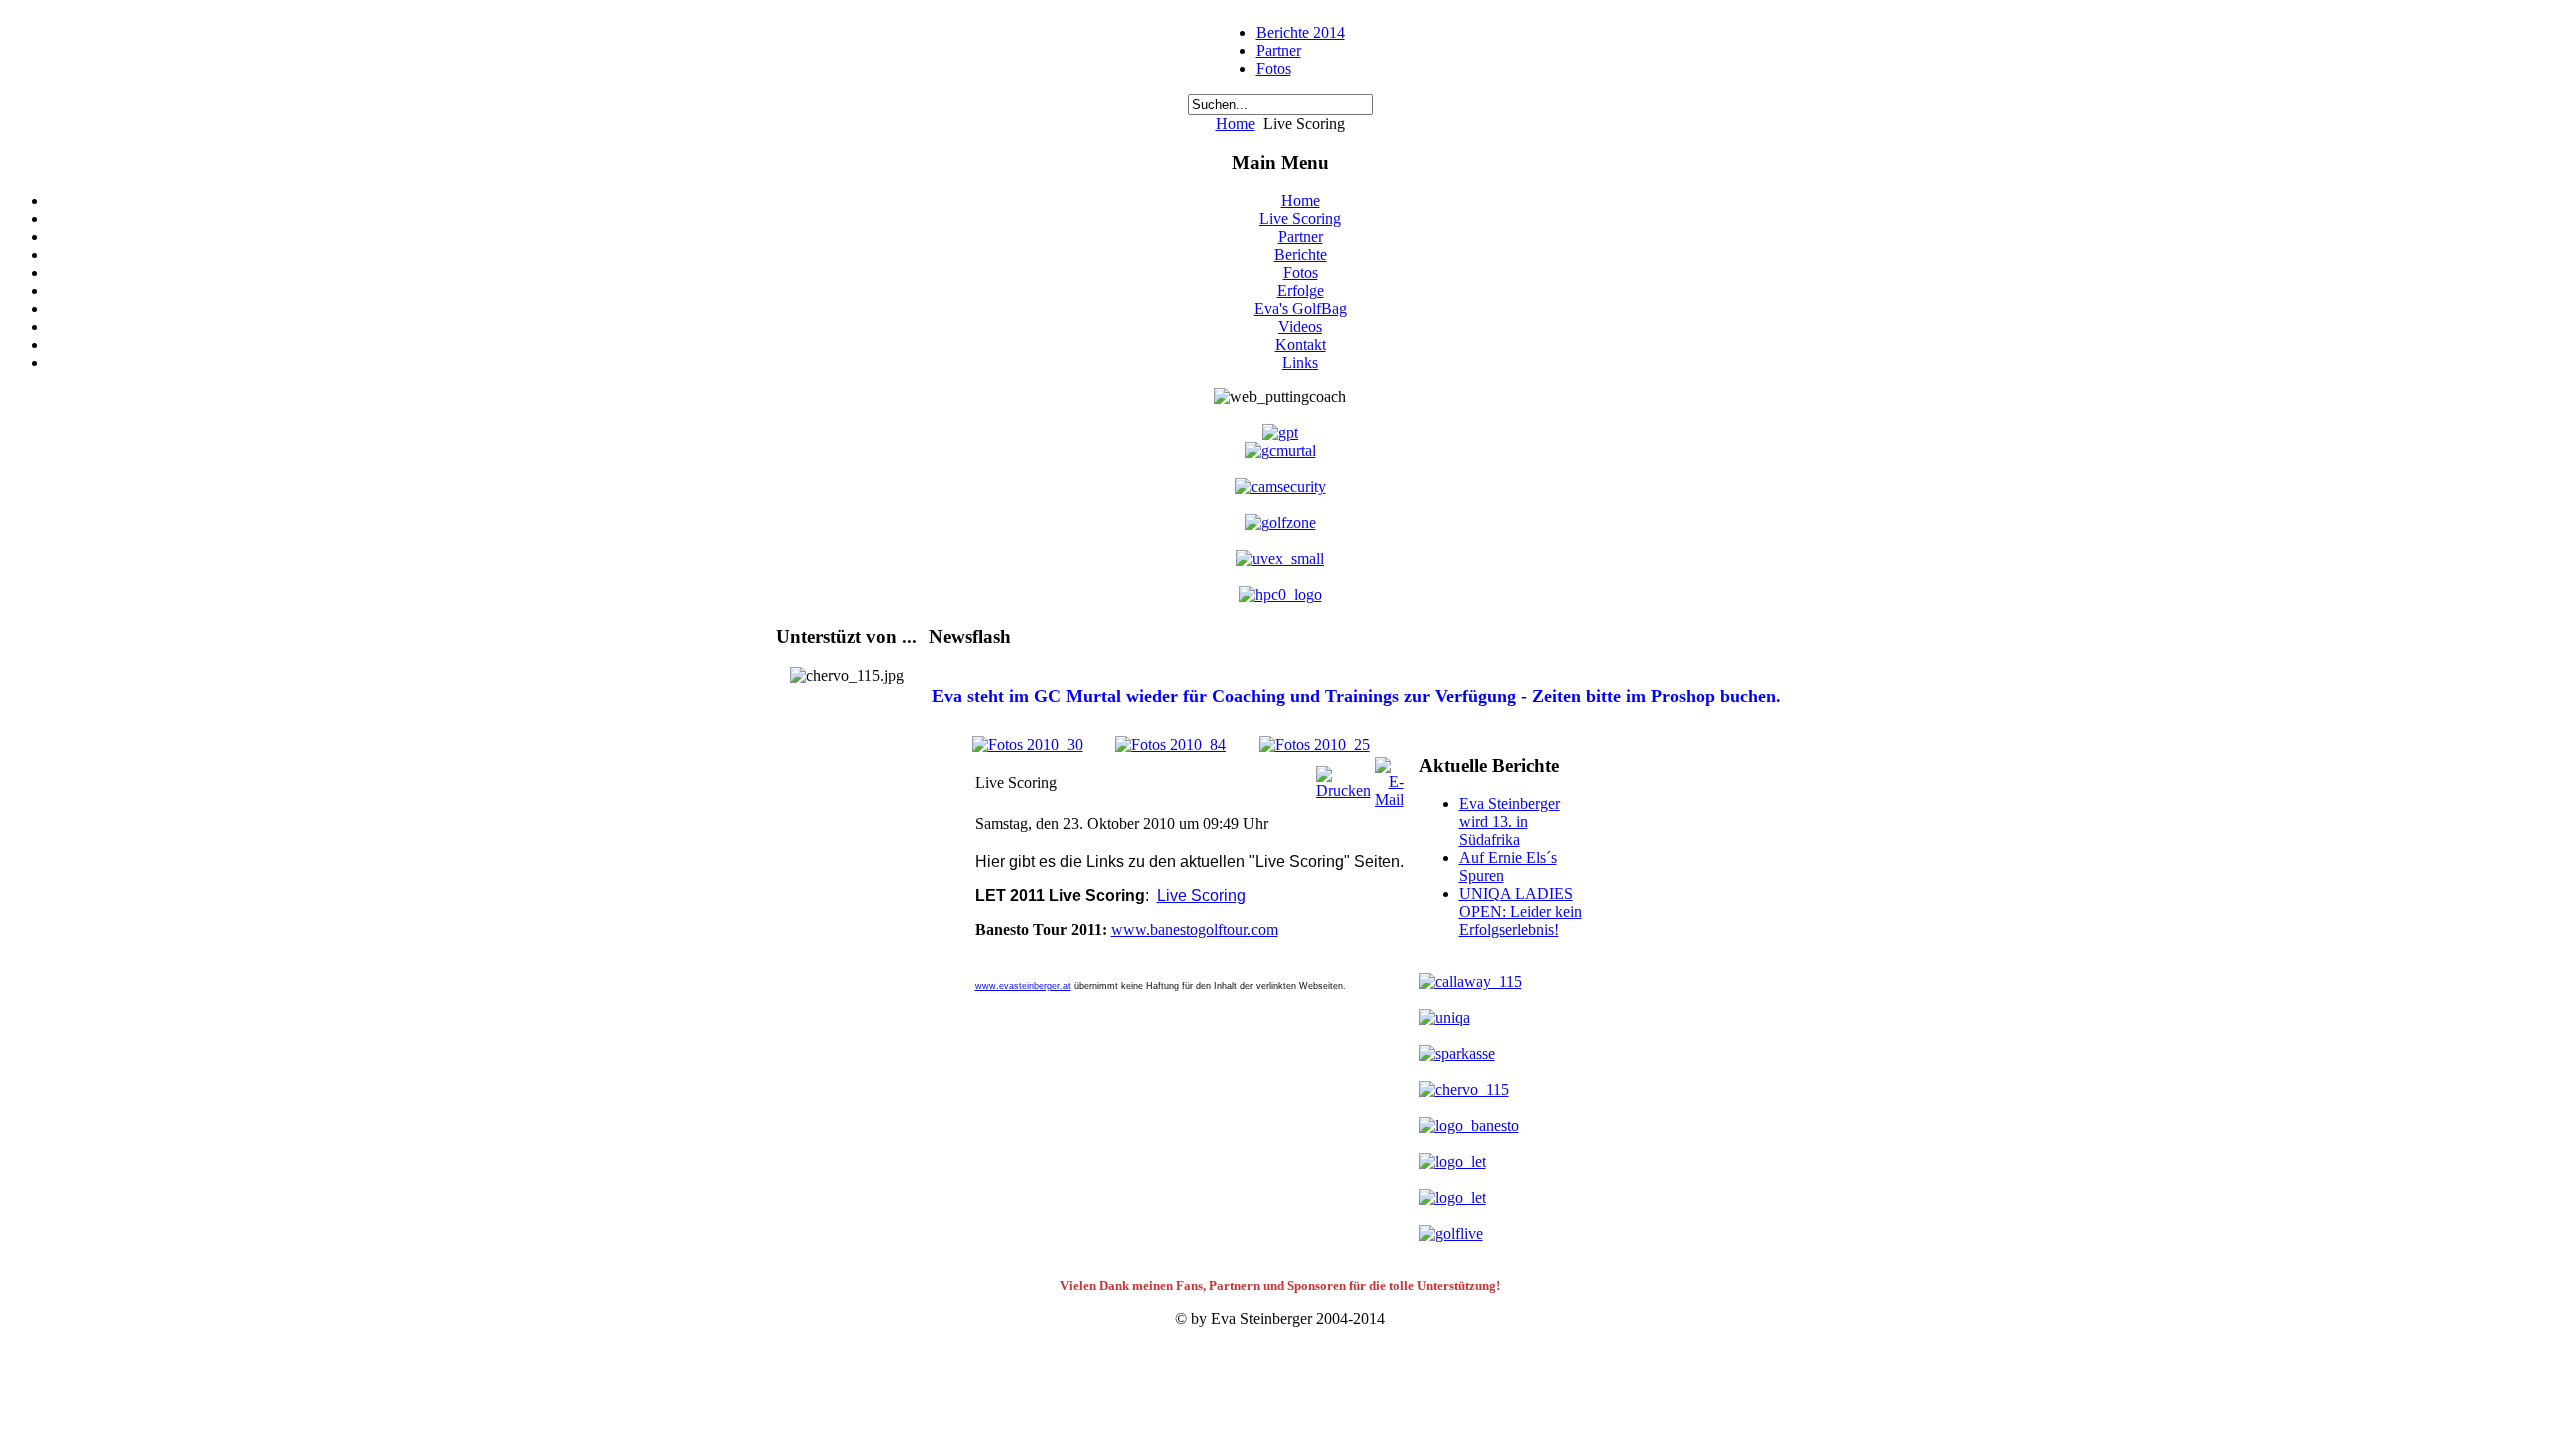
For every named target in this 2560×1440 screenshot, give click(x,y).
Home (1235, 123)
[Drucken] (1343, 790)
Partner (1278, 50)
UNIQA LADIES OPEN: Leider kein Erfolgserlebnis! (1520, 911)
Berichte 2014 (1300, 32)
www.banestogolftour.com (1194, 929)
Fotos (1273, 68)
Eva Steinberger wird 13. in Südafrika (1509, 821)
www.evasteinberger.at (1023, 986)
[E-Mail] (1389, 799)
